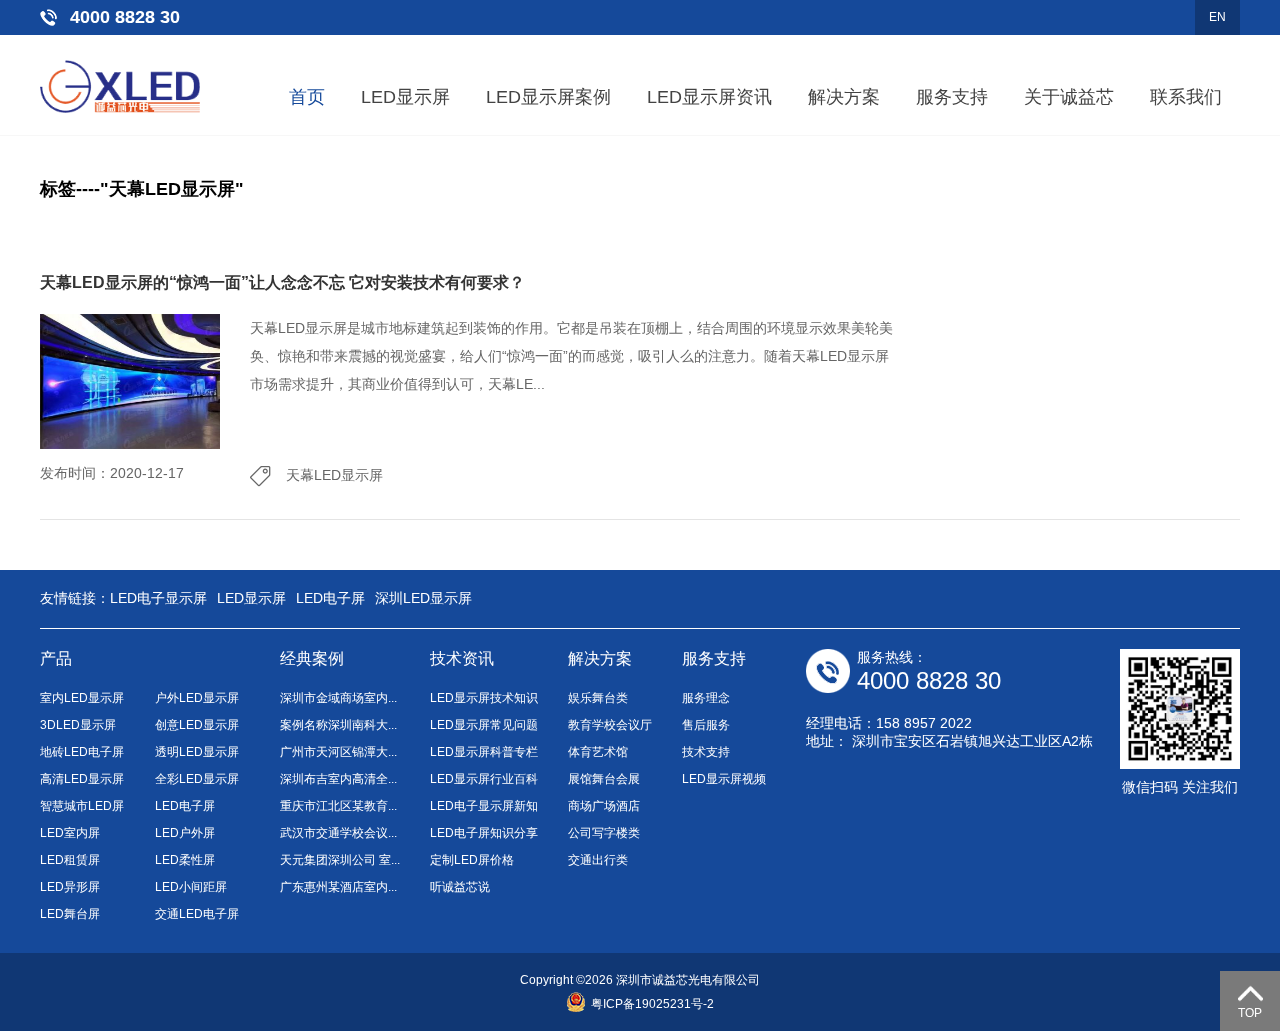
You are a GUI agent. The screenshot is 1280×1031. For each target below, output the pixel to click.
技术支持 (706, 752)
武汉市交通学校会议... (338, 833)
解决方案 (844, 97)
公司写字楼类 (604, 833)
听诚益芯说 (460, 887)
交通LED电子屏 (197, 914)
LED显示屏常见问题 (484, 725)
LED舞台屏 (70, 914)
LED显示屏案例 (548, 97)
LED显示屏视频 (724, 779)
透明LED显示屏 (197, 752)
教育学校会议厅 (610, 725)
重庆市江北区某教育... (338, 806)
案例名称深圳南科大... (338, 725)
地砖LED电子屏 (82, 752)
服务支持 (952, 97)
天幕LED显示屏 (334, 475)
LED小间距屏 (191, 887)
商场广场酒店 (604, 806)
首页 (307, 97)
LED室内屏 (70, 833)
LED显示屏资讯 (709, 97)
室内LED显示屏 (82, 698)
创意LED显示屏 (197, 725)
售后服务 (706, 725)
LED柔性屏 (185, 860)
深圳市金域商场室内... (338, 698)
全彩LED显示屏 (197, 779)
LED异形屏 (70, 887)
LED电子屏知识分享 (484, 833)
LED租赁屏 (70, 860)
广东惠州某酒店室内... (338, 887)
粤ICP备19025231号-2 (652, 1004)
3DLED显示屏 (78, 725)
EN (1217, 17)
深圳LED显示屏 (423, 598)
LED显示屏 (405, 97)
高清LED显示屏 (82, 779)
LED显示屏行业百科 (484, 779)
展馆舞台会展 (604, 779)
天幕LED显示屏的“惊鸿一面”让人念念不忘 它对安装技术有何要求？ (282, 282)
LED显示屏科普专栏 (484, 752)
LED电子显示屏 (158, 598)
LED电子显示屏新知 (484, 806)
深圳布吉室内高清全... (338, 779)
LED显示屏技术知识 (484, 698)
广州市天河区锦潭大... (338, 752)
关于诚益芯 (1069, 97)
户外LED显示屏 (197, 698)
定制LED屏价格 (472, 860)
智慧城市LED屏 (82, 806)
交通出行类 (598, 860)
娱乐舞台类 (598, 698)
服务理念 (706, 698)
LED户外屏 (185, 833)
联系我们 (1186, 97)
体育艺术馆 (598, 752)
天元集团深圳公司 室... (340, 860)
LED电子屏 (330, 598)
